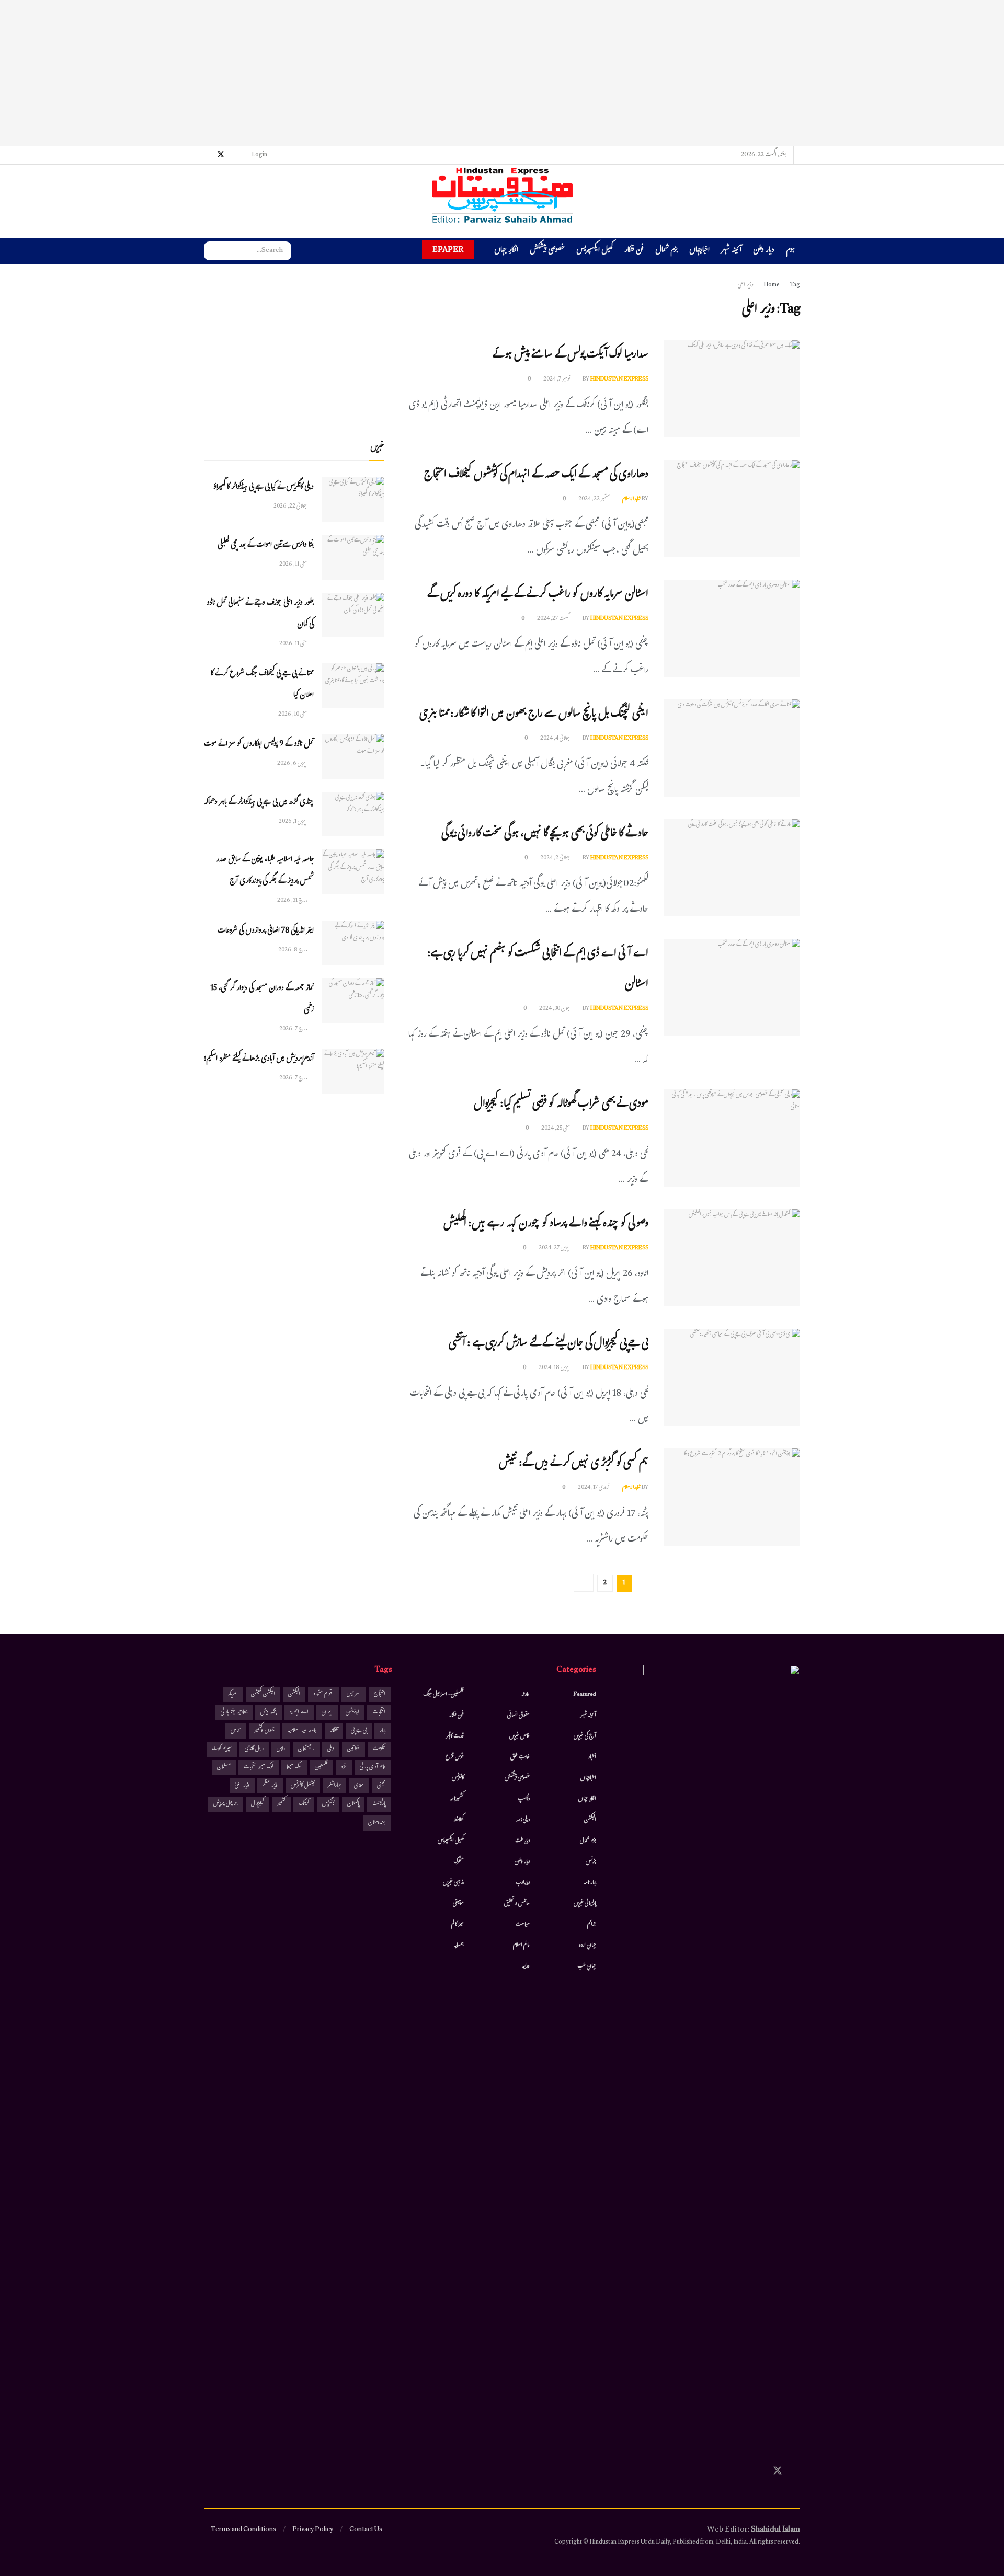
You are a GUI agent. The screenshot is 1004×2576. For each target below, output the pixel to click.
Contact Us (366, 2530)
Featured (585, 1695)
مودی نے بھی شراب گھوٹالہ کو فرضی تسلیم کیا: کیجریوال (561, 1105)
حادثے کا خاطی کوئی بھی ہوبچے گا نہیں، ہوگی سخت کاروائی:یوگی (545, 835)
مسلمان (224, 1768)
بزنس (591, 1862)
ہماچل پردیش (226, 1804)
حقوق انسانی (518, 1716)
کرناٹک (304, 1804)
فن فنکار (634, 251)
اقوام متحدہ (323, 1694)
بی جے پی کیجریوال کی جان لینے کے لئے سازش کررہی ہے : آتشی (549, 1344)
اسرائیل (354, 1694)
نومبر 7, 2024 (557, 379)
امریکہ (233, 1694)
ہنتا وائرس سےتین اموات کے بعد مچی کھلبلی (266, 545)
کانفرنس (458, 1778)
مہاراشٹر (334, 1786)
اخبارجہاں (699, 251)
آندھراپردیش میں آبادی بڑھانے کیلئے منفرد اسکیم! (259, 1059)
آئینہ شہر (731, 251)
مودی (359, 1786)
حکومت (379, 1749)
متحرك (459, 1862)
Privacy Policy (313, 2530)
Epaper (448, 250)
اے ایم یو (299, 1713)
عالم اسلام (521, 1946)
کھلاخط (459, 1820)
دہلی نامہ (523, 1820)
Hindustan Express (619, 379)
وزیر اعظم (270, 1786)
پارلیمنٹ (379, 1804)
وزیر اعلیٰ (242, 1786)
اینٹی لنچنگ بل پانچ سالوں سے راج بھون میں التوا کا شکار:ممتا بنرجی (534, 715)
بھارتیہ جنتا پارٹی (234, 1713)
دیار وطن (764, 251)
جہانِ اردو (587, 1946)
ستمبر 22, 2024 (595, 499)
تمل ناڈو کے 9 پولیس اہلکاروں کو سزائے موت (259, 745)
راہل (281, 1749)
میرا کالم (458, 1925)
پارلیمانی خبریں (585, 1904)
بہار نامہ (590, 1883)
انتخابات (379, 1713)
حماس (236, 1731)
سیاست (523, 1925)
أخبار (592, 1757)
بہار (383, 1731)
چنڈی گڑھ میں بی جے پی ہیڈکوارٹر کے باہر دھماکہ (259, 803)
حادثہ (526, 1695)
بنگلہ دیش (269, 1713)
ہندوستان (377, 1823)
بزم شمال (666, 251)
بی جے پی (359, 1731)
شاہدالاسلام (631, 499)
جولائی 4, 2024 (556, 739)
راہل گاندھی (254, 1749)
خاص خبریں (520, 1736)
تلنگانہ (334, 1731)
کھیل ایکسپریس (595, 251)
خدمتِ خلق (520, 1757)
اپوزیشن (352, 1713)
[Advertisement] (502, 73)
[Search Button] (212, 251)
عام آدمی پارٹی (373, 1768)
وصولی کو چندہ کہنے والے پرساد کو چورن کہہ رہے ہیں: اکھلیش (546, 1224)
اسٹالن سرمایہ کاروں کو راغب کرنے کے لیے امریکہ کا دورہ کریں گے (538, 595)
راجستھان (306, 1749)
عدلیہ (526, 1966)
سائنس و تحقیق (517, 1904)
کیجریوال (258, 1804)
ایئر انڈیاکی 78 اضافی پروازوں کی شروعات (266, 931)
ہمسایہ (459, 1946)
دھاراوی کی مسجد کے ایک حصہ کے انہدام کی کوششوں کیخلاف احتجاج (536, 475)
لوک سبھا (294, 1768)
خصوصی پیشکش (547, 251)
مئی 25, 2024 (556, 1129)
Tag (795, 285)
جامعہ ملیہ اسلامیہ (302, 1731)
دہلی (331, 1749)
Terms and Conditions (243, 2530)
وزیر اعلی (746, 285)
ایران (327, 1713)
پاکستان (353, 1804)
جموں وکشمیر (264, 1731)
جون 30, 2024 (555, 1009)
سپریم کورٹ (222, 1749)
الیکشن (590, 1820)
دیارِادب (523, 1883)
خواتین (353, 1749)
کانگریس (328, 1804)
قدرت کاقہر (455, 1736)
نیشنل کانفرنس (303, 1786)
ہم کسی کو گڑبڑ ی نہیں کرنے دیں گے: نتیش (574, 1464)
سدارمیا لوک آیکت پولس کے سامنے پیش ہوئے (571, 356)
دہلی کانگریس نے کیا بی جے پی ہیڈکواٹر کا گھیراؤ (264, 487)
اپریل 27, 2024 (555, 1248)
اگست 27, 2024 (554, 619)
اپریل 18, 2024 (555, 1368)
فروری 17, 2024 (594, 1488)
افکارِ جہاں (506, 251)
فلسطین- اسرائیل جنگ (443, 1695)
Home (772, 285)
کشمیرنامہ (457, 1799)
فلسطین (321, 1768)
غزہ (344, 1768)
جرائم (592, 1925)
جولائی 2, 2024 (556, 858)
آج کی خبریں (585, 1736)
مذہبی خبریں (453, 1883)
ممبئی (381, 1786)
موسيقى (458, 1904)
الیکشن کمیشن (263, 1694)
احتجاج (380, 1694)
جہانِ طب (587, 1966)
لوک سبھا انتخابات (259, 1768)
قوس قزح (455, 1757)
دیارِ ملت (522, 1841)
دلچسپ (524, 1799)
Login (260, 155)
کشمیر (281, 1804)
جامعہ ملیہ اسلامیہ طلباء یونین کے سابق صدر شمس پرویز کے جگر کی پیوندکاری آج (265, 871)
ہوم (790, 251)
